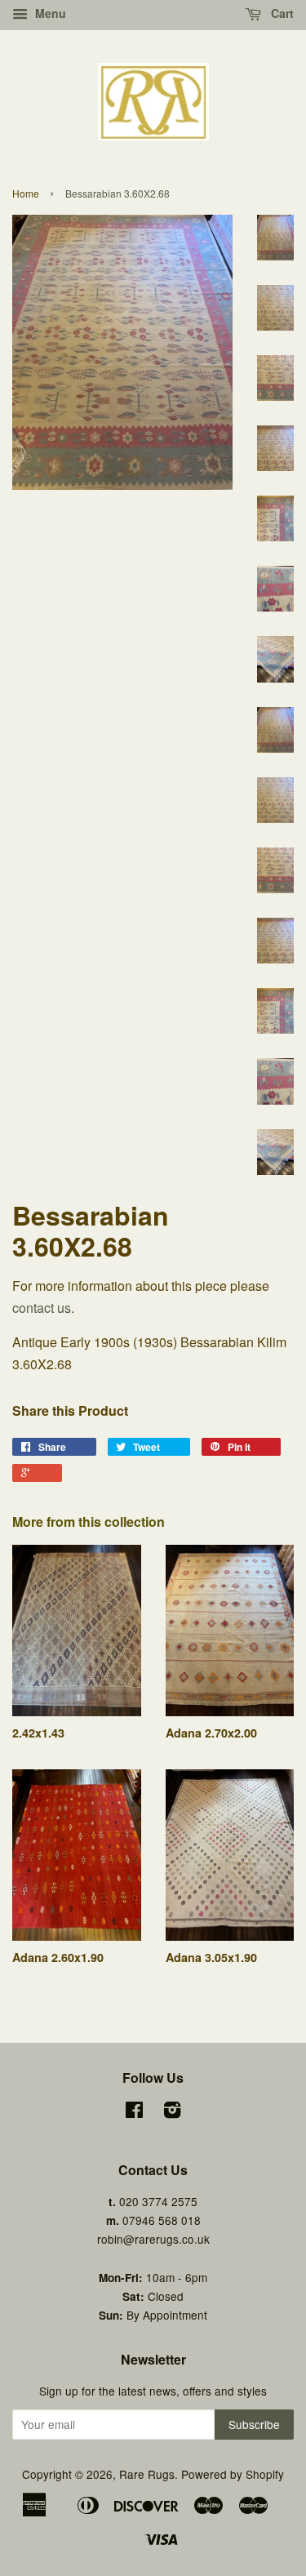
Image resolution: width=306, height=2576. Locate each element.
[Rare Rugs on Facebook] (134, 2112)
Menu (49, 13)
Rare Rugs (147, 2474)
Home (26, 193)
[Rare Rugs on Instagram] (172, 2112)
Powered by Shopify (233, 2474)
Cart (281, 13)
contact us (42, 1308)
